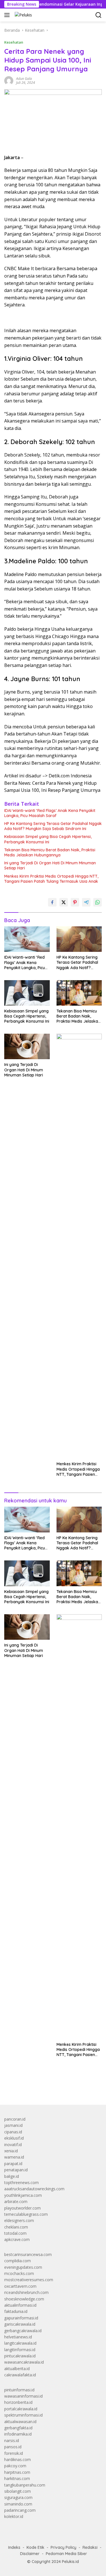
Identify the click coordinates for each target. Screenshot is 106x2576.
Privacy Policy (63, 2547)
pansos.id (13, 2447)
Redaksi (90, 2547)
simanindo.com (18, 2504)
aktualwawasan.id (20, 2422)
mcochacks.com (19, 2273)
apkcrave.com (17, 2239)
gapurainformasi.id (21, 2318)
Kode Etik (35, 2547)
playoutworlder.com (22, 2208)
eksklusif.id (14, 2138)
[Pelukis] (23, 15)
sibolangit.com (18, 2491)
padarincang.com (20, 2510)
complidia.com (18, 2261)
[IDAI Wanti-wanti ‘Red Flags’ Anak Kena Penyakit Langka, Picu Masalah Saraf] (27, 939)
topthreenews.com (21, 2182)
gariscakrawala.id (20, 2324)
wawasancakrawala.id (24, 2362)
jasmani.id (13, 2125)
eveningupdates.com (23, 2267)
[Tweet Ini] (64, 902)
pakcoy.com (15, 2466)
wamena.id (14, 2157)
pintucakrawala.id (20, 2356)
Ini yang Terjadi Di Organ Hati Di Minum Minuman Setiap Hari (50, 865)
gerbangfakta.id (18, 2428)
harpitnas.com (17, 2472)
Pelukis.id (70, 2562)
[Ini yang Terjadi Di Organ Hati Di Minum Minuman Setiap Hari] (27, 1046)
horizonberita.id (18, 2402)
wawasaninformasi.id (23, 2396)
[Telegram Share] (86, 902)
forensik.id (14, 2453)
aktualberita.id (17, 2369)
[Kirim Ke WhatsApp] (98, 902)
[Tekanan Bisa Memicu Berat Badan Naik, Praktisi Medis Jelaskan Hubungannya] (79, 993)
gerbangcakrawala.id (23, 2331)
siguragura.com (18, 2497)
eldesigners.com (19, 2220)
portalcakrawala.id (21, 2409)
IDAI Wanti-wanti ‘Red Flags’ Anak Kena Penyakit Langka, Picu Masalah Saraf (50, 813)
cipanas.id (13, 2132)
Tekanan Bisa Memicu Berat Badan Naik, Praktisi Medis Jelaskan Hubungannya (50, 852)
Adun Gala (24, 79)
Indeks (14, 2547)
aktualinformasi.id (20, 2305)
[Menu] (8, 15)
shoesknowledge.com (24, 2299)
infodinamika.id (18, 2434)
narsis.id (12, 2440)
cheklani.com (16, 2227)
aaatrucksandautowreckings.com (34, 2189)
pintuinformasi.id (19, 2390)
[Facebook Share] (52, 902)
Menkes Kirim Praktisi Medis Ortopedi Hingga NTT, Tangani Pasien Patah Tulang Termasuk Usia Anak (51, 879)
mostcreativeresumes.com (29, 2280)
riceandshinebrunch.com (26, 2292)
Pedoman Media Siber (66, 2554)
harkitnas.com (17, 2478)
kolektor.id (14, 2516)
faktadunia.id (16, 2311)
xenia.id (11, 2151)
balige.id (12, 2176)
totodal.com (15, 2233)
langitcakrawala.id (20, 2343)
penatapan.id (16, 2170)
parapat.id (13, 2164)
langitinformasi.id (20, 2350)
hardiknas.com (18, 2459)
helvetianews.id (18, 2337)
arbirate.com (16, 2201)
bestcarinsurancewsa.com (28, 2254)
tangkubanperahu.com (25, 2485)
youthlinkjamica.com (23, 2195)
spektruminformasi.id (23, 2415)
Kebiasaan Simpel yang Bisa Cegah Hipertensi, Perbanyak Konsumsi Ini (48, 839)
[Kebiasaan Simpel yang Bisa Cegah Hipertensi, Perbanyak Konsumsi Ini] (27, 993)
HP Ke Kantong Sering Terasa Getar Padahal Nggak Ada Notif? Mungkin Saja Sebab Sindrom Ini (53, 826)
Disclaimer (30, 2554)
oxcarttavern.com (20, 2286)
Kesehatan (14, 42)
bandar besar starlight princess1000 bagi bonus (47, 2087)
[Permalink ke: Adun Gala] (9, 80)
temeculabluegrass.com (26, 2214)
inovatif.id (13, 2145)
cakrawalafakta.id (20, 2375)
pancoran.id (15, 2119)
